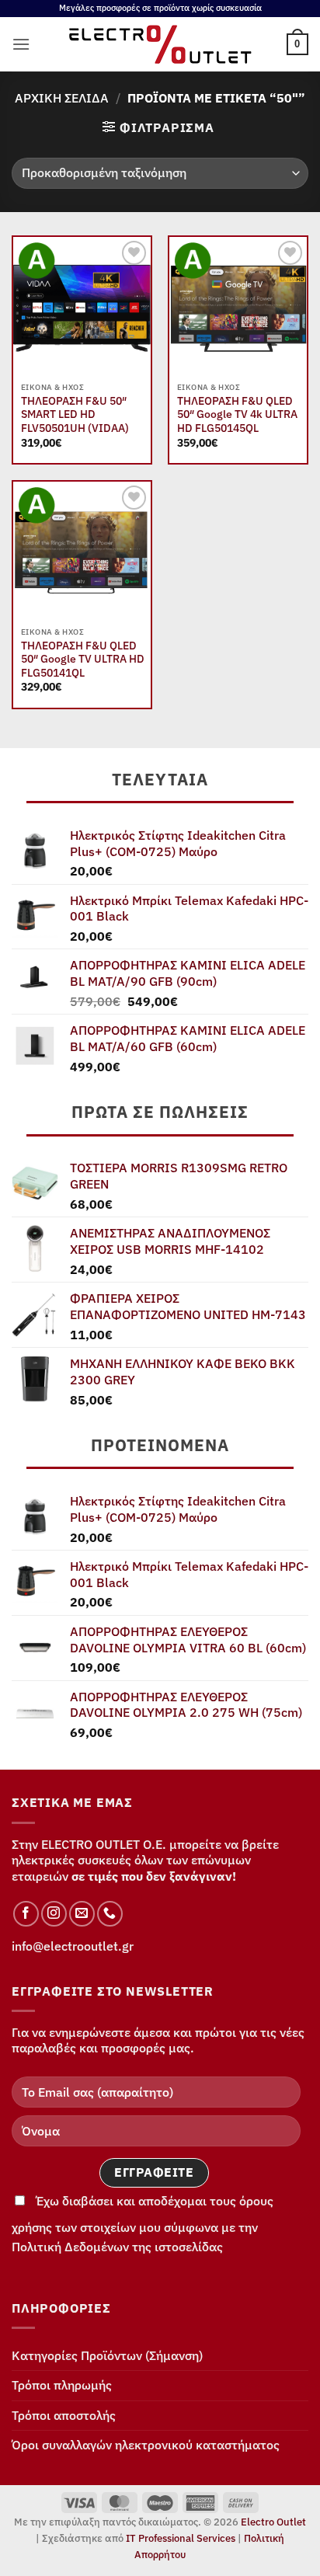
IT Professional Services (181, 2538)
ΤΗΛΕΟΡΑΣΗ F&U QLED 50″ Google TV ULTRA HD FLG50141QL (83, 660)
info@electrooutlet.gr (73, 1946)
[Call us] (110, 1914)
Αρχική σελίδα (62, 98)
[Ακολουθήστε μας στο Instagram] (54, 1914)
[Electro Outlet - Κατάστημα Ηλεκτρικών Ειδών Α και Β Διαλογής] (160, 44)
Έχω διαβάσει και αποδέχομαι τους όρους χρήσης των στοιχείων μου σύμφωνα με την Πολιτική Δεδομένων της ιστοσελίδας (143, 2224)
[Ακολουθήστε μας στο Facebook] (26, 1914)
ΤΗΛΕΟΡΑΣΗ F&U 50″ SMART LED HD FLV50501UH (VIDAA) (75, 415)
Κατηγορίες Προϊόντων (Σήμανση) (107, 2355)
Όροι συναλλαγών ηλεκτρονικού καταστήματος (146, 2445)
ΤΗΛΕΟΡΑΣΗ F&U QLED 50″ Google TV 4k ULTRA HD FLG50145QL (237, 415)
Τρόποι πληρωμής (62, 2385)
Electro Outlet (273, 2522)
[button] (21, 44)
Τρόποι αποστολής (64, 2415)
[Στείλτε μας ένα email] (82, 1914)
